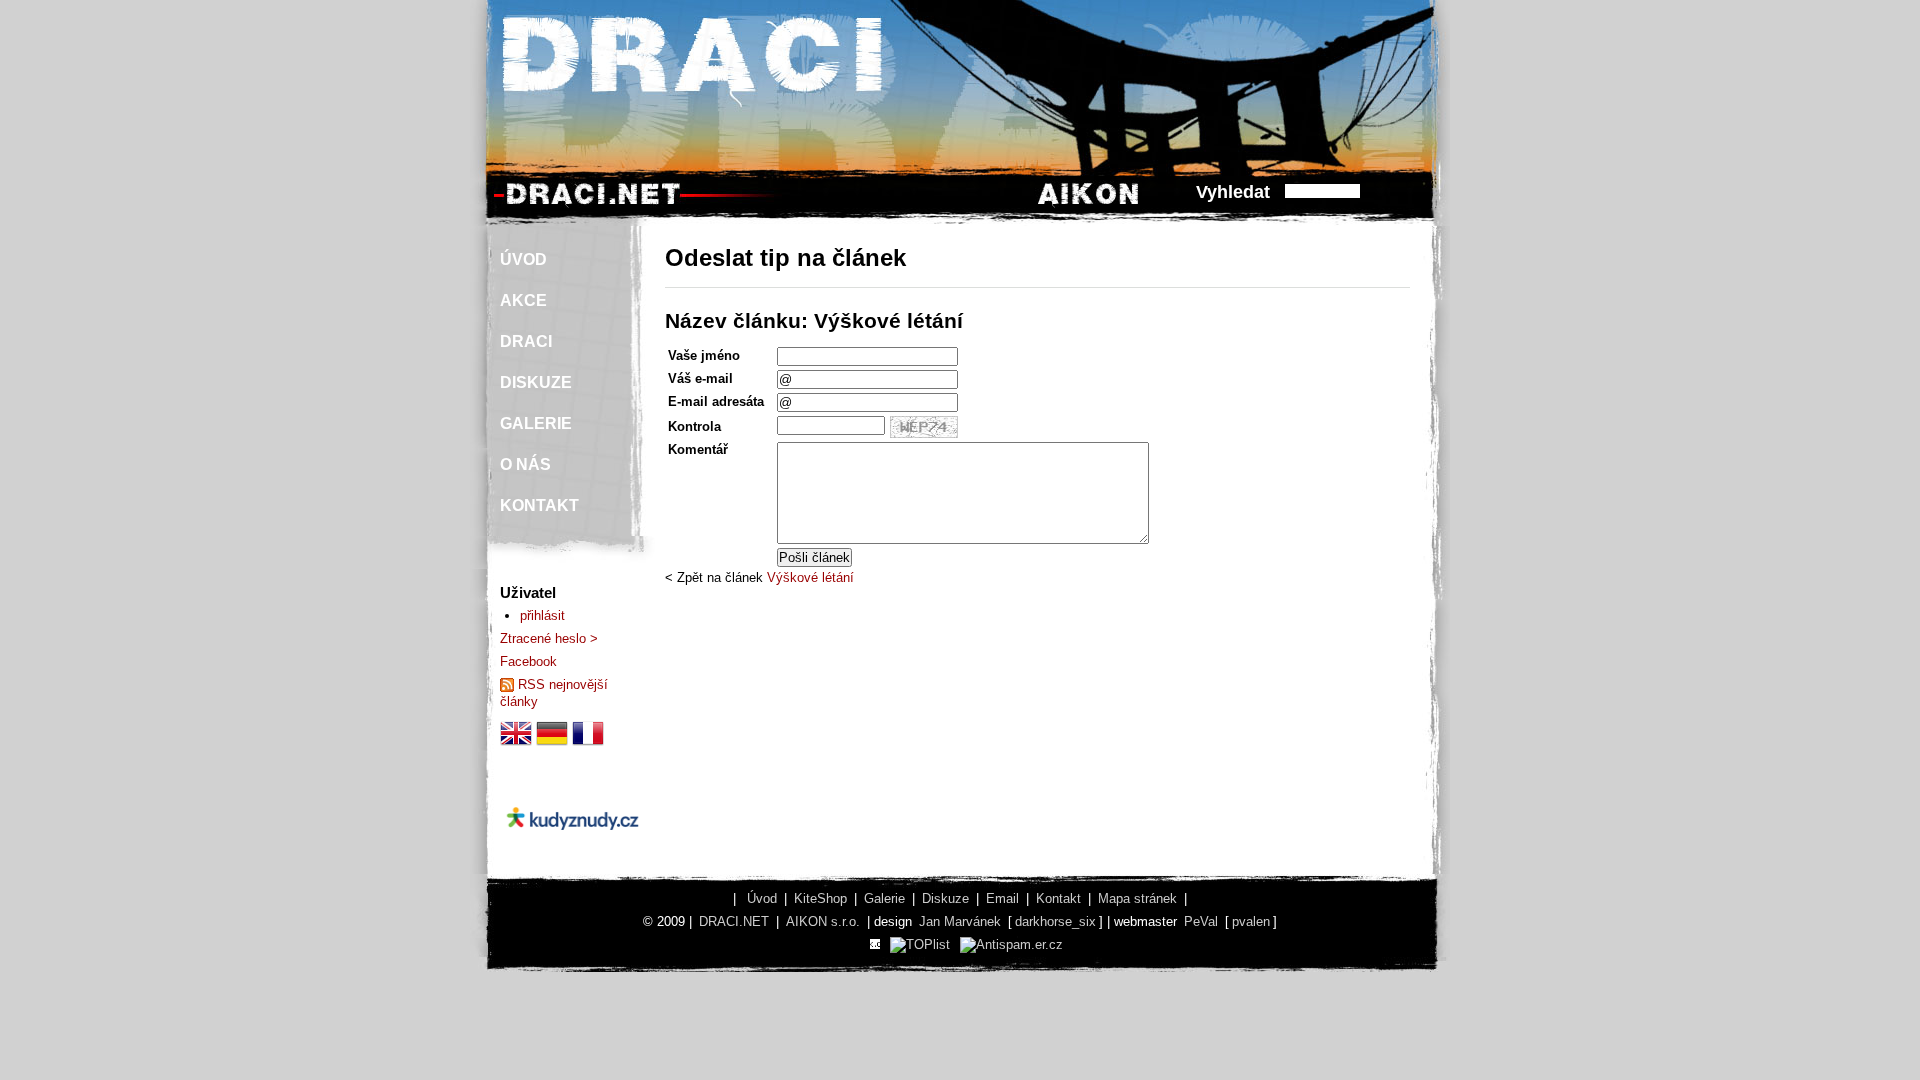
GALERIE (536, 423)
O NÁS (525, 464)
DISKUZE (536, 382)
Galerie (884, 898)
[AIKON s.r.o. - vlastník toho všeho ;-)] (1088, 203)
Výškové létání (810, 577)
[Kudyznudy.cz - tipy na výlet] (572, 846)
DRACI (526, 341)
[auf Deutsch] (552, 744)
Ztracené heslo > (549, 638)
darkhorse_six (1055, 921)
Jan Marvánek (960, 921)
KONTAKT (539, 505)
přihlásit (542, 615)
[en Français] (588, 744)
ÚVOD (523, 259)
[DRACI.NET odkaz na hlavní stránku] (593, 203)
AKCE (523, 300)
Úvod (762, 898)
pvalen (1251, 921)
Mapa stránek (1137, 898)
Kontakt (1058, 898)
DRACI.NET (734, 921)
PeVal (1201, 921)
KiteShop (820, 898)
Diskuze (945, 898)
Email (1002, 898)
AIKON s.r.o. (823, 921)
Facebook (528, 661)
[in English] (516, 744)
